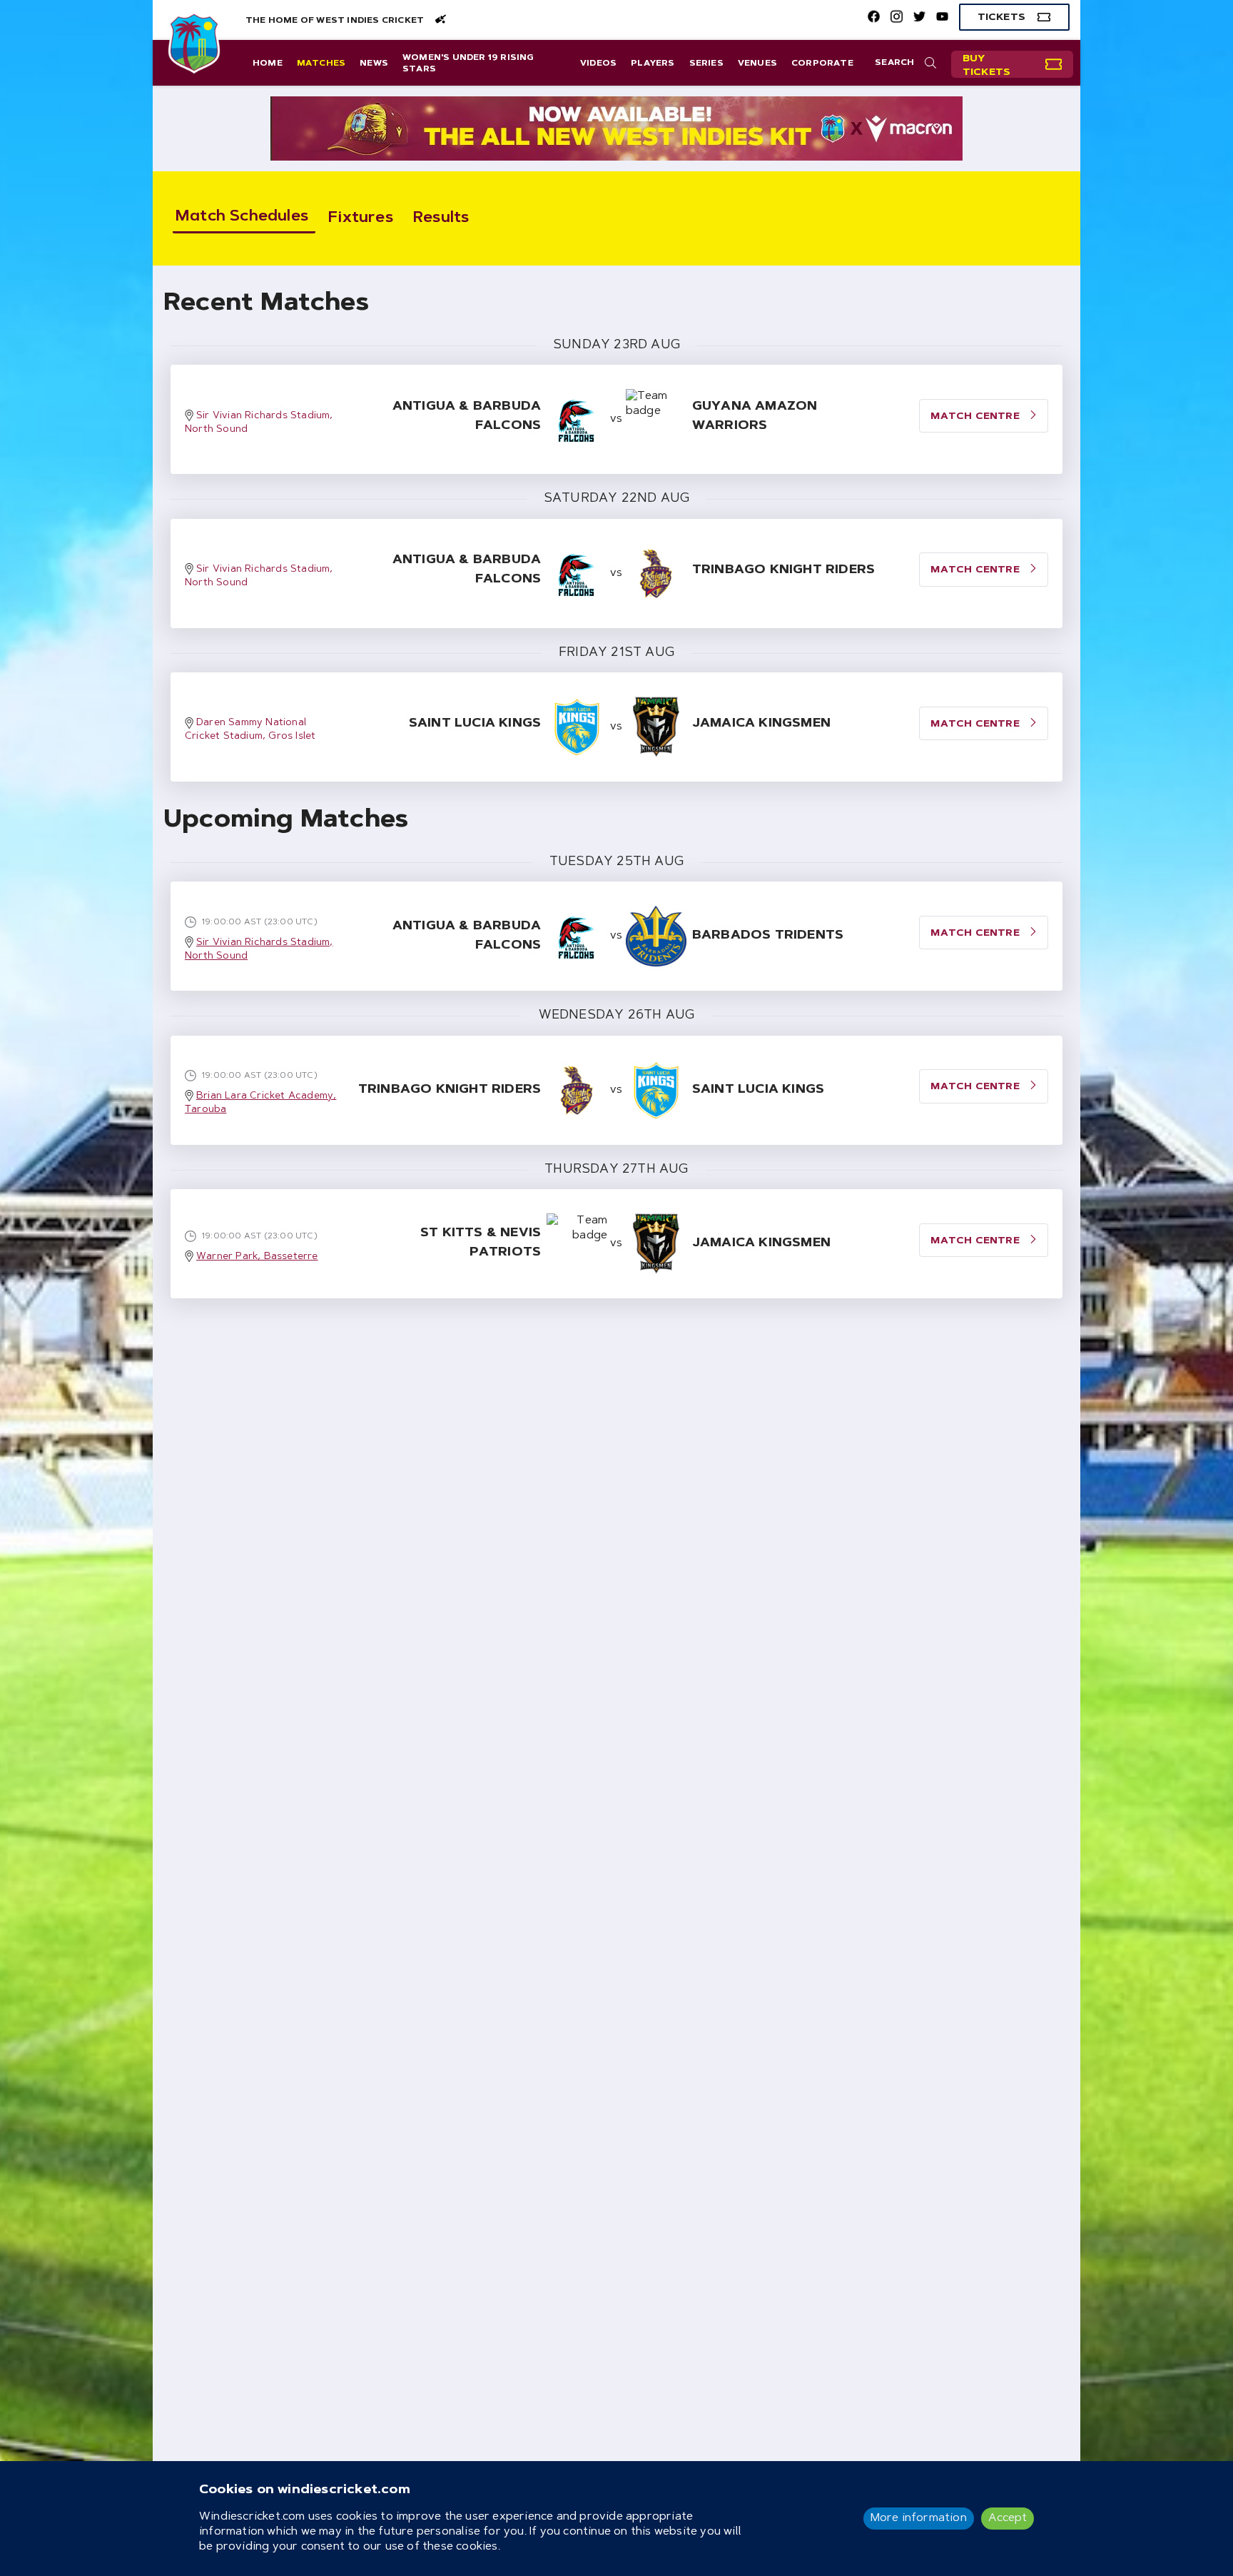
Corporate (822, 64)
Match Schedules (242, 217)
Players (653, 64)
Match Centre (976, 934)
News (374, 64)
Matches (321, 64)
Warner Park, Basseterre (257, 1257)
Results (441, 218)
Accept (1008, 2518)
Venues (757, 64)
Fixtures (361, 218)
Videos (598, 64)
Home (268, 64)
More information (919, 2518)
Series (706, 64)
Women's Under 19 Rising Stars (468, 64)
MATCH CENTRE (976, 417)
